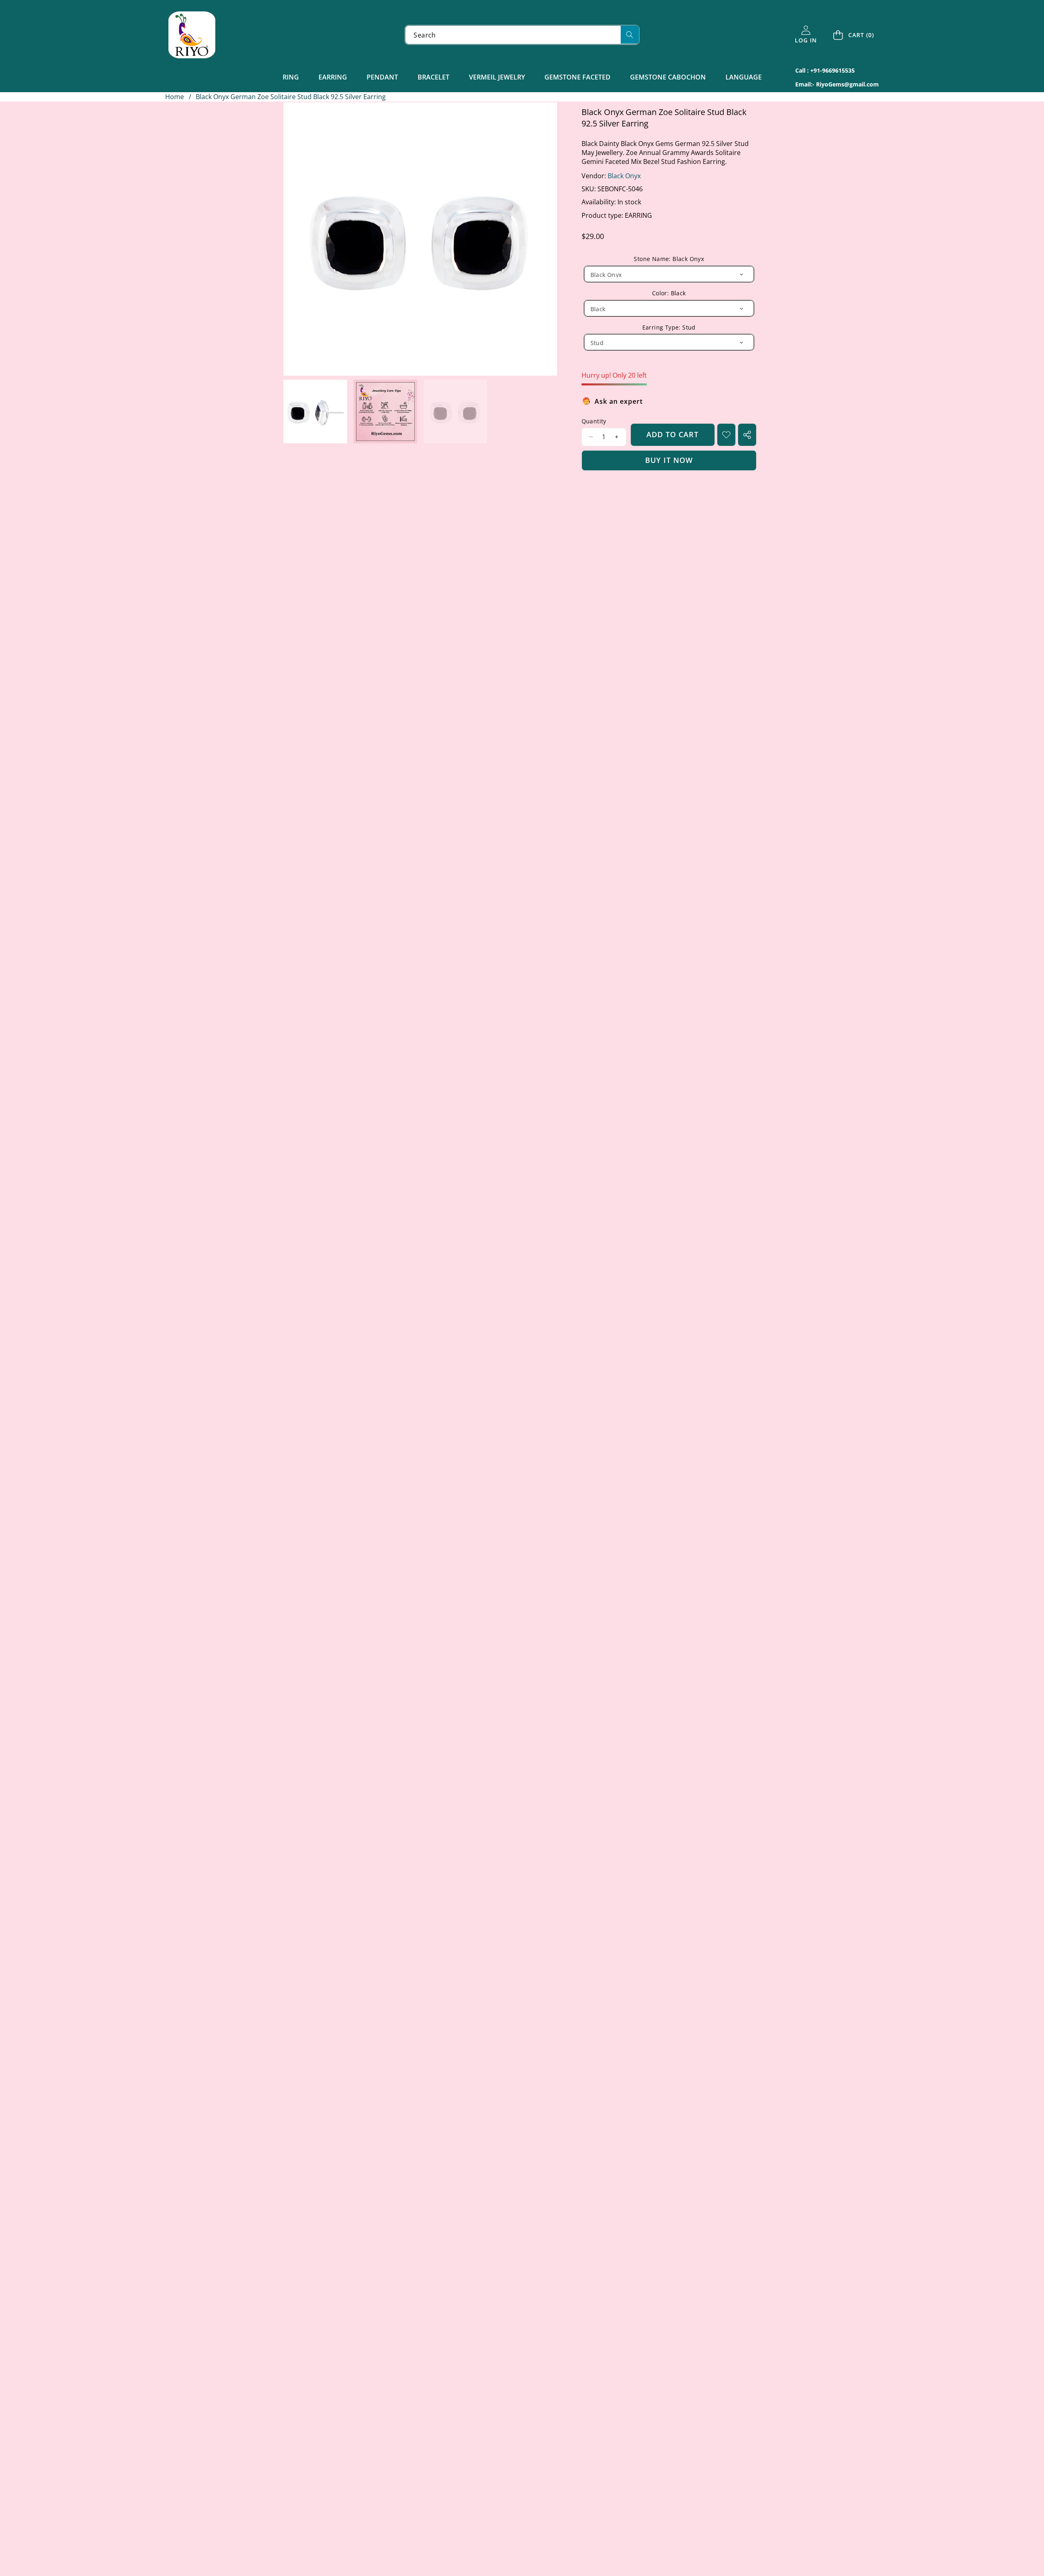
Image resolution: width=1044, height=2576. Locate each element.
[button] (854, 35)
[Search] (630, 34)
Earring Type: (669, 327)
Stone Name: (669, 259)
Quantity (594, 421)
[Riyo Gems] (192, 35)
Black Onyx (624, 176)
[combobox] (522, 35)
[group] (315, 412)
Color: (669, 293)
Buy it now (669, 460)
